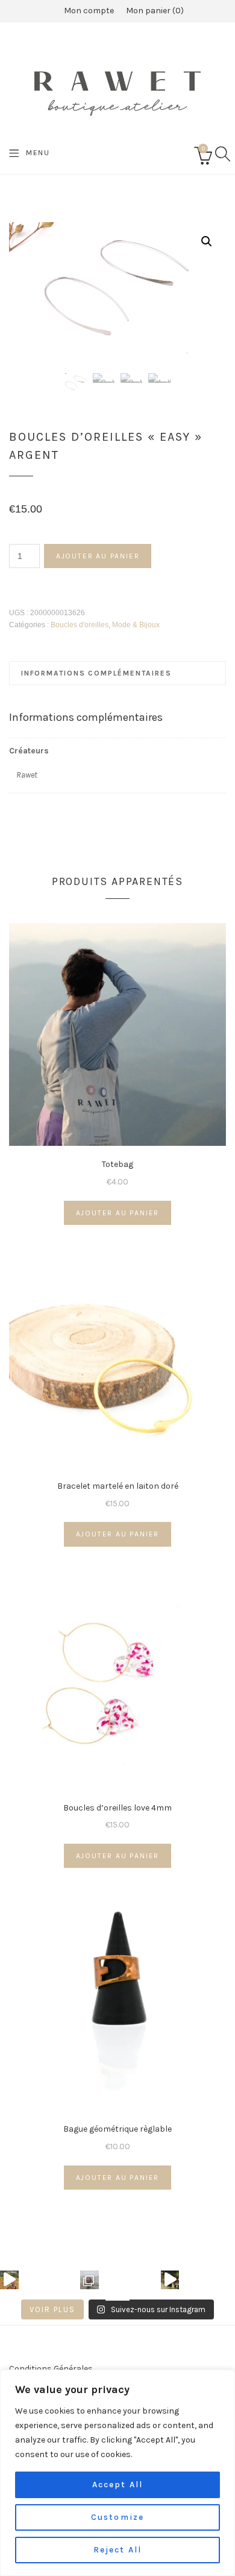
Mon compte (89, 11)
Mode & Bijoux (136, 625)
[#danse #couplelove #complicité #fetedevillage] (170, 2280)
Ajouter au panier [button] (118, 1213)
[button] (207, 241)
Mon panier (153, 11)
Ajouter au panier (98, 556)
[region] (117, 2473)
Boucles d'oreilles (80, 625)
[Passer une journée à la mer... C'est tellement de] (89, 2280)
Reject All (117, 2550)
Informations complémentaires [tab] (96, 673)
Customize (117, 2517)
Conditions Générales (51, 2369)
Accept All (117, 2485)
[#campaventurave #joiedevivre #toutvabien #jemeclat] (9, 2280)
